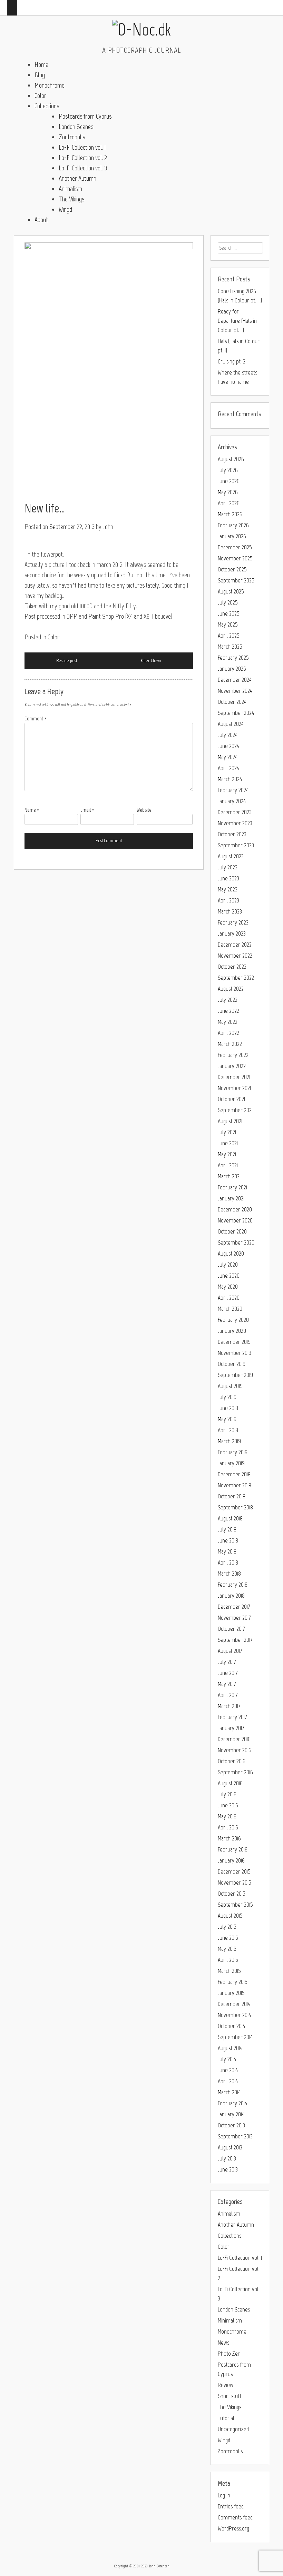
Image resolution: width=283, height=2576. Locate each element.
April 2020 (229, 1298)
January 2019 (231, 1463)
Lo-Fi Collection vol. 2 (83, 158)
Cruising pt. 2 (232, 361)
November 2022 (235, 956)
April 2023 (228, 900)
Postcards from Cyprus (85, 116)
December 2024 (235, 680)
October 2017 (231, 1629)
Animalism (70, 189)
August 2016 (230, 1783)
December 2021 (234, 1077)
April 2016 (228, 1827)
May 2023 (228, 889)
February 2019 (233, 1452)
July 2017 (227, 1662)
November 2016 (235, 1750)
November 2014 (234, 2015)
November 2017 (234, 1618)
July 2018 (227, 1529)
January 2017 (231, 1728)
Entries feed (231, 2506)
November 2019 (235, 1353)
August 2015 (230, 1916)
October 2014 (231, 2026)
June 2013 (228, 2169)
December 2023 (235, 812)
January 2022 (232, 1066)
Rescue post (67, 661)
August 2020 (231, 1254)
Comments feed (235, 2517)
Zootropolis (72, 137)
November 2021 (234, 1088)
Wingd (65, 209)
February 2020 (233, 1320)
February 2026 (233, 525)
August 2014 (230, 2048)
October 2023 (232, 834)
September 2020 (236, 1242)
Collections (47, 106)
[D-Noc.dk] (141, 29)
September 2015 (235, 1905)
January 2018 (231, 1596)
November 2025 (235, 558)
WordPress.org (233, 2528)
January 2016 (231, 1860)
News (223, 2343)
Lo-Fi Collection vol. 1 (82, 147)
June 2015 (228, 1938)
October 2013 (231, 2125)
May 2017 (227, 1684)
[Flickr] (270, 5)
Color (40, 96)
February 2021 (232, 1187)
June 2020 (229, 1276)
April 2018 (228, 1562)
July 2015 (227, 1927)
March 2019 (229, 1441)
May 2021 (227, 1154)
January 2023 (232, 933)
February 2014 (232, 2103)
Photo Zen (229, 2354)
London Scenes (76, 127)
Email (87, 810)
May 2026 (228, 492)
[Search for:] (240, 248)
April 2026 (229, 503)
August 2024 (231, 724)
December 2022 (235, 945)
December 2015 (234, 1871)
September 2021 (235, 1110)
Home (41, 64)
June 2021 (228, 1143)
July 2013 (227, 2158)
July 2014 (227, 2059)
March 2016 (229, 1838)
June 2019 (228, 1408)
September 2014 (235, 2037)
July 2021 (227, 1132)
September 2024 (236, 713)
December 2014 (234, 2004)
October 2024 (232, 702)
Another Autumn (77, 178)
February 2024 (233, 790)
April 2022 (228, 1033)
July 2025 (228, 602)
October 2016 (232, 1761)
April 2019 (228, 1430)
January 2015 (231, 1993)
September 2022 (236, 978)
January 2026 (232, 536)
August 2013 (230, 2147)
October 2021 (231, 1099)
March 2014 (229, 2092)
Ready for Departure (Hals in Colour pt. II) (237, 321)
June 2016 (228, 1805)
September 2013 (235, 2136)
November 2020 (235, 1220)
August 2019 (230, 1386)
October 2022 (232, 967)
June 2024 (228, 746)
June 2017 (228, 1673)
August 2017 (230, 1651)
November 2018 (235, 1485)
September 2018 (235, 1507)
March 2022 (230, 1044)
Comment (36, 719)
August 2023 (231, 856)
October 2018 (232, 1496)
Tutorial (226, 2418)
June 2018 (228, 1540)
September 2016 (235, 1772)
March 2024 (230, 779)
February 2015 (233, 1982)
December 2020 (235, 1209)
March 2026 (230, 514)
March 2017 (229, 1706)
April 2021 (228, 1165)
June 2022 (228, 1011)
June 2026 (229, 481)
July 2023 (228, 867)
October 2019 (232, 1364)
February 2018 (233, 1585)
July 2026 (228, 470)
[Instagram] (260, 5)
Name (32, 810)
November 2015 (235, 1883)
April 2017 (228, 1695)
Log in (224, 2495)
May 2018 (227, 1551)
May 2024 (228, 757)
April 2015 (228, 1960)
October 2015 (232, 1894)
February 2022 (233, 1055)
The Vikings (71, 199)
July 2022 (228, 1000)
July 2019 (227, 1397)
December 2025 (235, 547)
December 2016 (234, 1739)
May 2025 (228, 625)
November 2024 (235, 691)
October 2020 (232, 1231)
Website (144, 810)
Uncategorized (233, 2429)
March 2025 (230, 647)
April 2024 (228, 768)
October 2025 (232, 569)
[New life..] (109, 369)
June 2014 (228, 2070)
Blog (40, 75)
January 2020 (232, 1331)
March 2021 (229, 1176)
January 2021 (231, 1198)
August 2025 (231, 591)
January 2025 (232, 669)
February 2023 (233, 922)
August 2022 (231, 989)
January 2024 (232, 801)
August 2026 (231, 459)
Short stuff (230, 2396)
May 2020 (228, 1287)
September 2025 (236, 580)
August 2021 (230, 1121)
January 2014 (231, 2114)
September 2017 (235, 1640)
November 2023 (235, 823)
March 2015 (229, 1971)
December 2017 (234, 1607)
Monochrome (50, 85)
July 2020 (228, 1265)
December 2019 (234, 1342)
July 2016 (227, 1794)
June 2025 (229, 613)
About (41, 220)
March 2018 (229, 1574)
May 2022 (228, 1022)
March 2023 (230, 911)
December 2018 (234, 1474)
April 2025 (229, 636)
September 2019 (235, 1375)
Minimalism (230, 2320)
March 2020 (230, 1309)
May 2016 (227, 1816)
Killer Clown (151, 661)
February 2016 (233, 1849)
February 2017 (232, 1717)
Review (226, 2385)
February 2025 (233, 658)
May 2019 (227, 1419)
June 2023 (228, 878)
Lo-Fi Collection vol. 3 (83, 168)
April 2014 (228, 2081)
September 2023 (236, 845)
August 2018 (230, 1518)
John (108, 527)
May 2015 (227, 1949)
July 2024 (228, 735)
